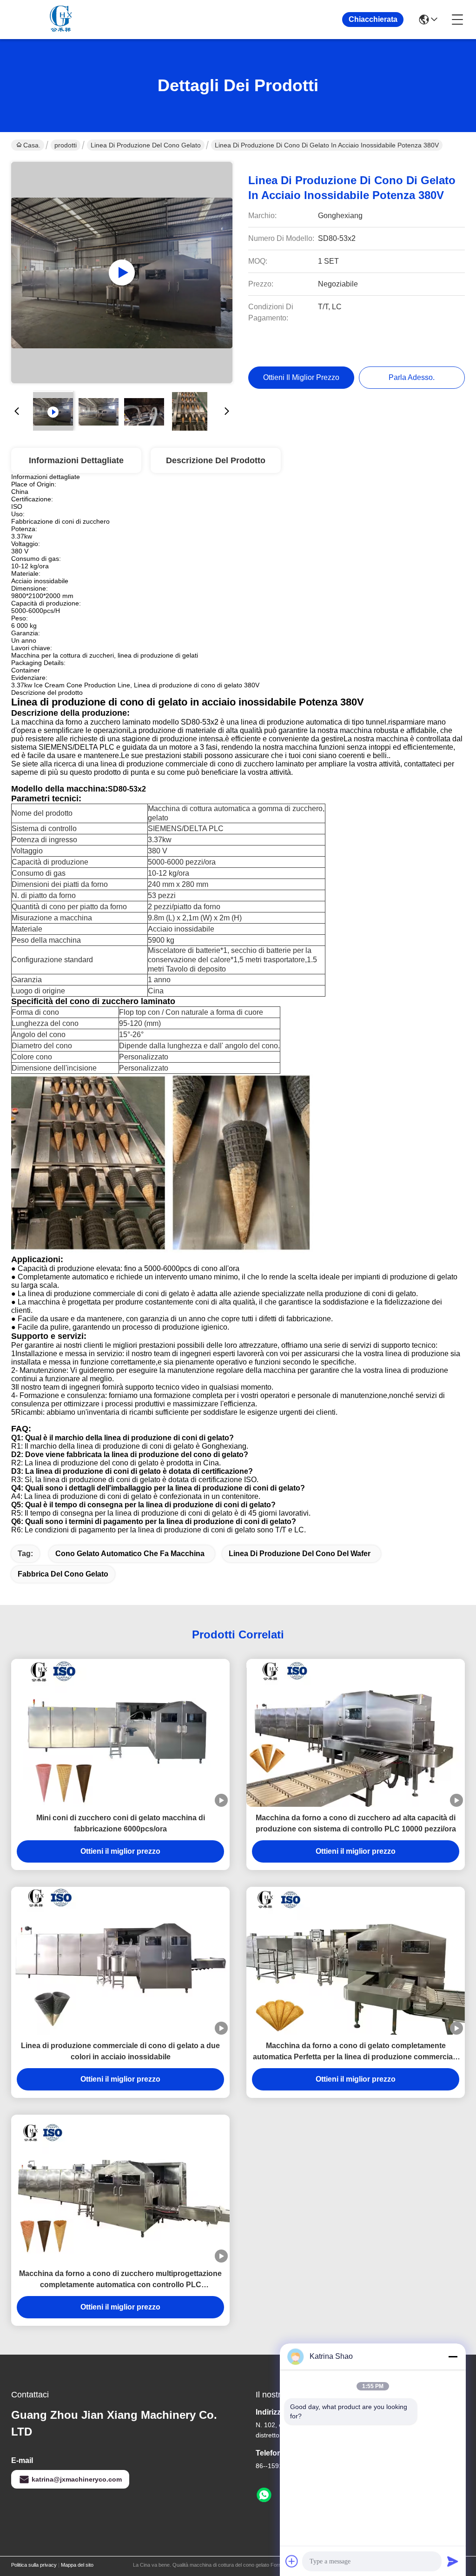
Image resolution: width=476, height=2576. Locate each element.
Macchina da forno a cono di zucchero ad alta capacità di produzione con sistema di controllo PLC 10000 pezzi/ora (356, 1823)
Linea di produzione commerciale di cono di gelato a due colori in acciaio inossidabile (120, 2051)
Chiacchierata (373, 19)
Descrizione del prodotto (216, 460)
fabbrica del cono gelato (63, 1574)
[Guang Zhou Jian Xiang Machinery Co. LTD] (62, 20)
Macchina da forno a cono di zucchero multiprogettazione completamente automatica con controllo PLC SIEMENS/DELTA (120, 2280)
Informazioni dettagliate (76, 460)
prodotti (66, 145)
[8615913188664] (264, 2495)
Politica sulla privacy (34, 2565)
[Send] (453, 2561)
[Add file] (292, 2561)
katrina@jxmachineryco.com (77, 2479)
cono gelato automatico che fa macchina (130, 1554)
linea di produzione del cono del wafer (300, 1554)
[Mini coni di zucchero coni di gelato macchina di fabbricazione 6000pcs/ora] (120, 1733)
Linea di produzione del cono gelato (146, 145)
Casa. (32, 145)
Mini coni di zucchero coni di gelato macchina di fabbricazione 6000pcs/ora (121, 1823)
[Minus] (453, 2356)
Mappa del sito (77, 2565)
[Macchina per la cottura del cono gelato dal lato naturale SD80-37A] (122, 273)
